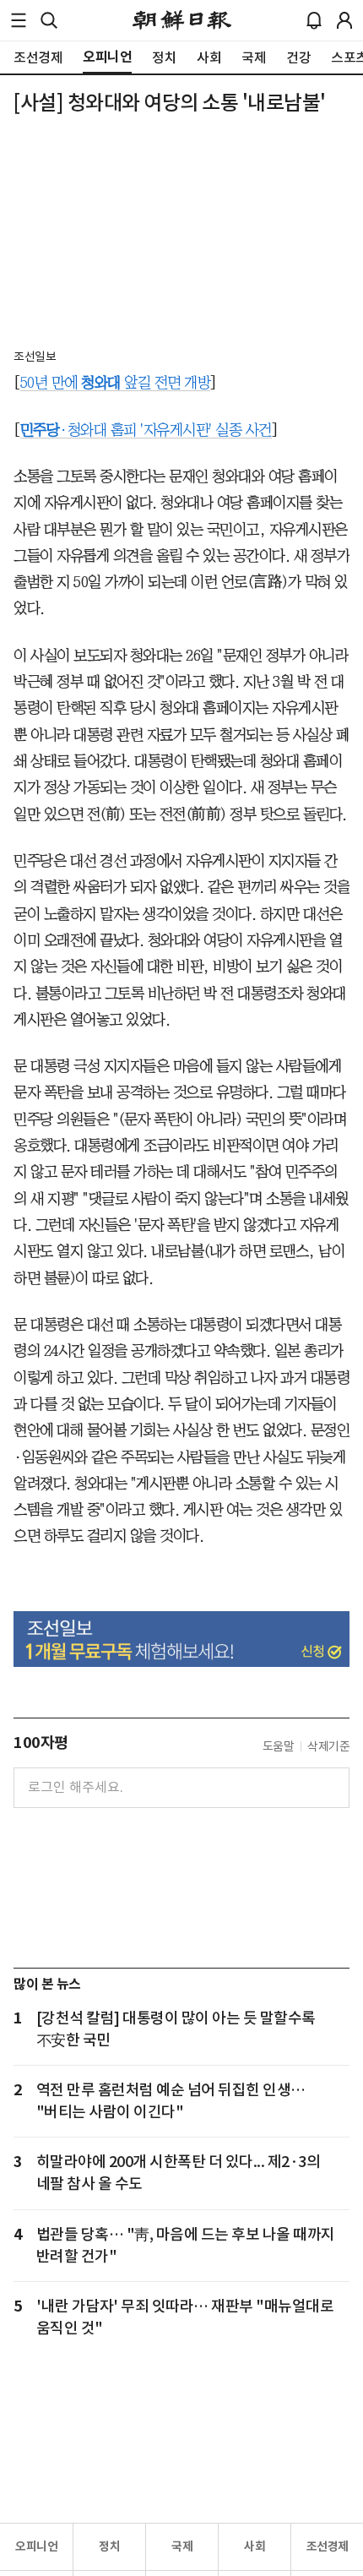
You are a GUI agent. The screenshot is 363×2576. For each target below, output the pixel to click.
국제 (182, 2546)
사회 (255, 2546)
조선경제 (328, 2546)
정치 (109, 2546)
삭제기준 (328, 1746)
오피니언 (36, 2546)
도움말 (279, 1746)
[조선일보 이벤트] (181, 1639)
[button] (19, 20)
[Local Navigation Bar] (19, 20)
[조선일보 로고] (182, 20)
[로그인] (344, 20)
